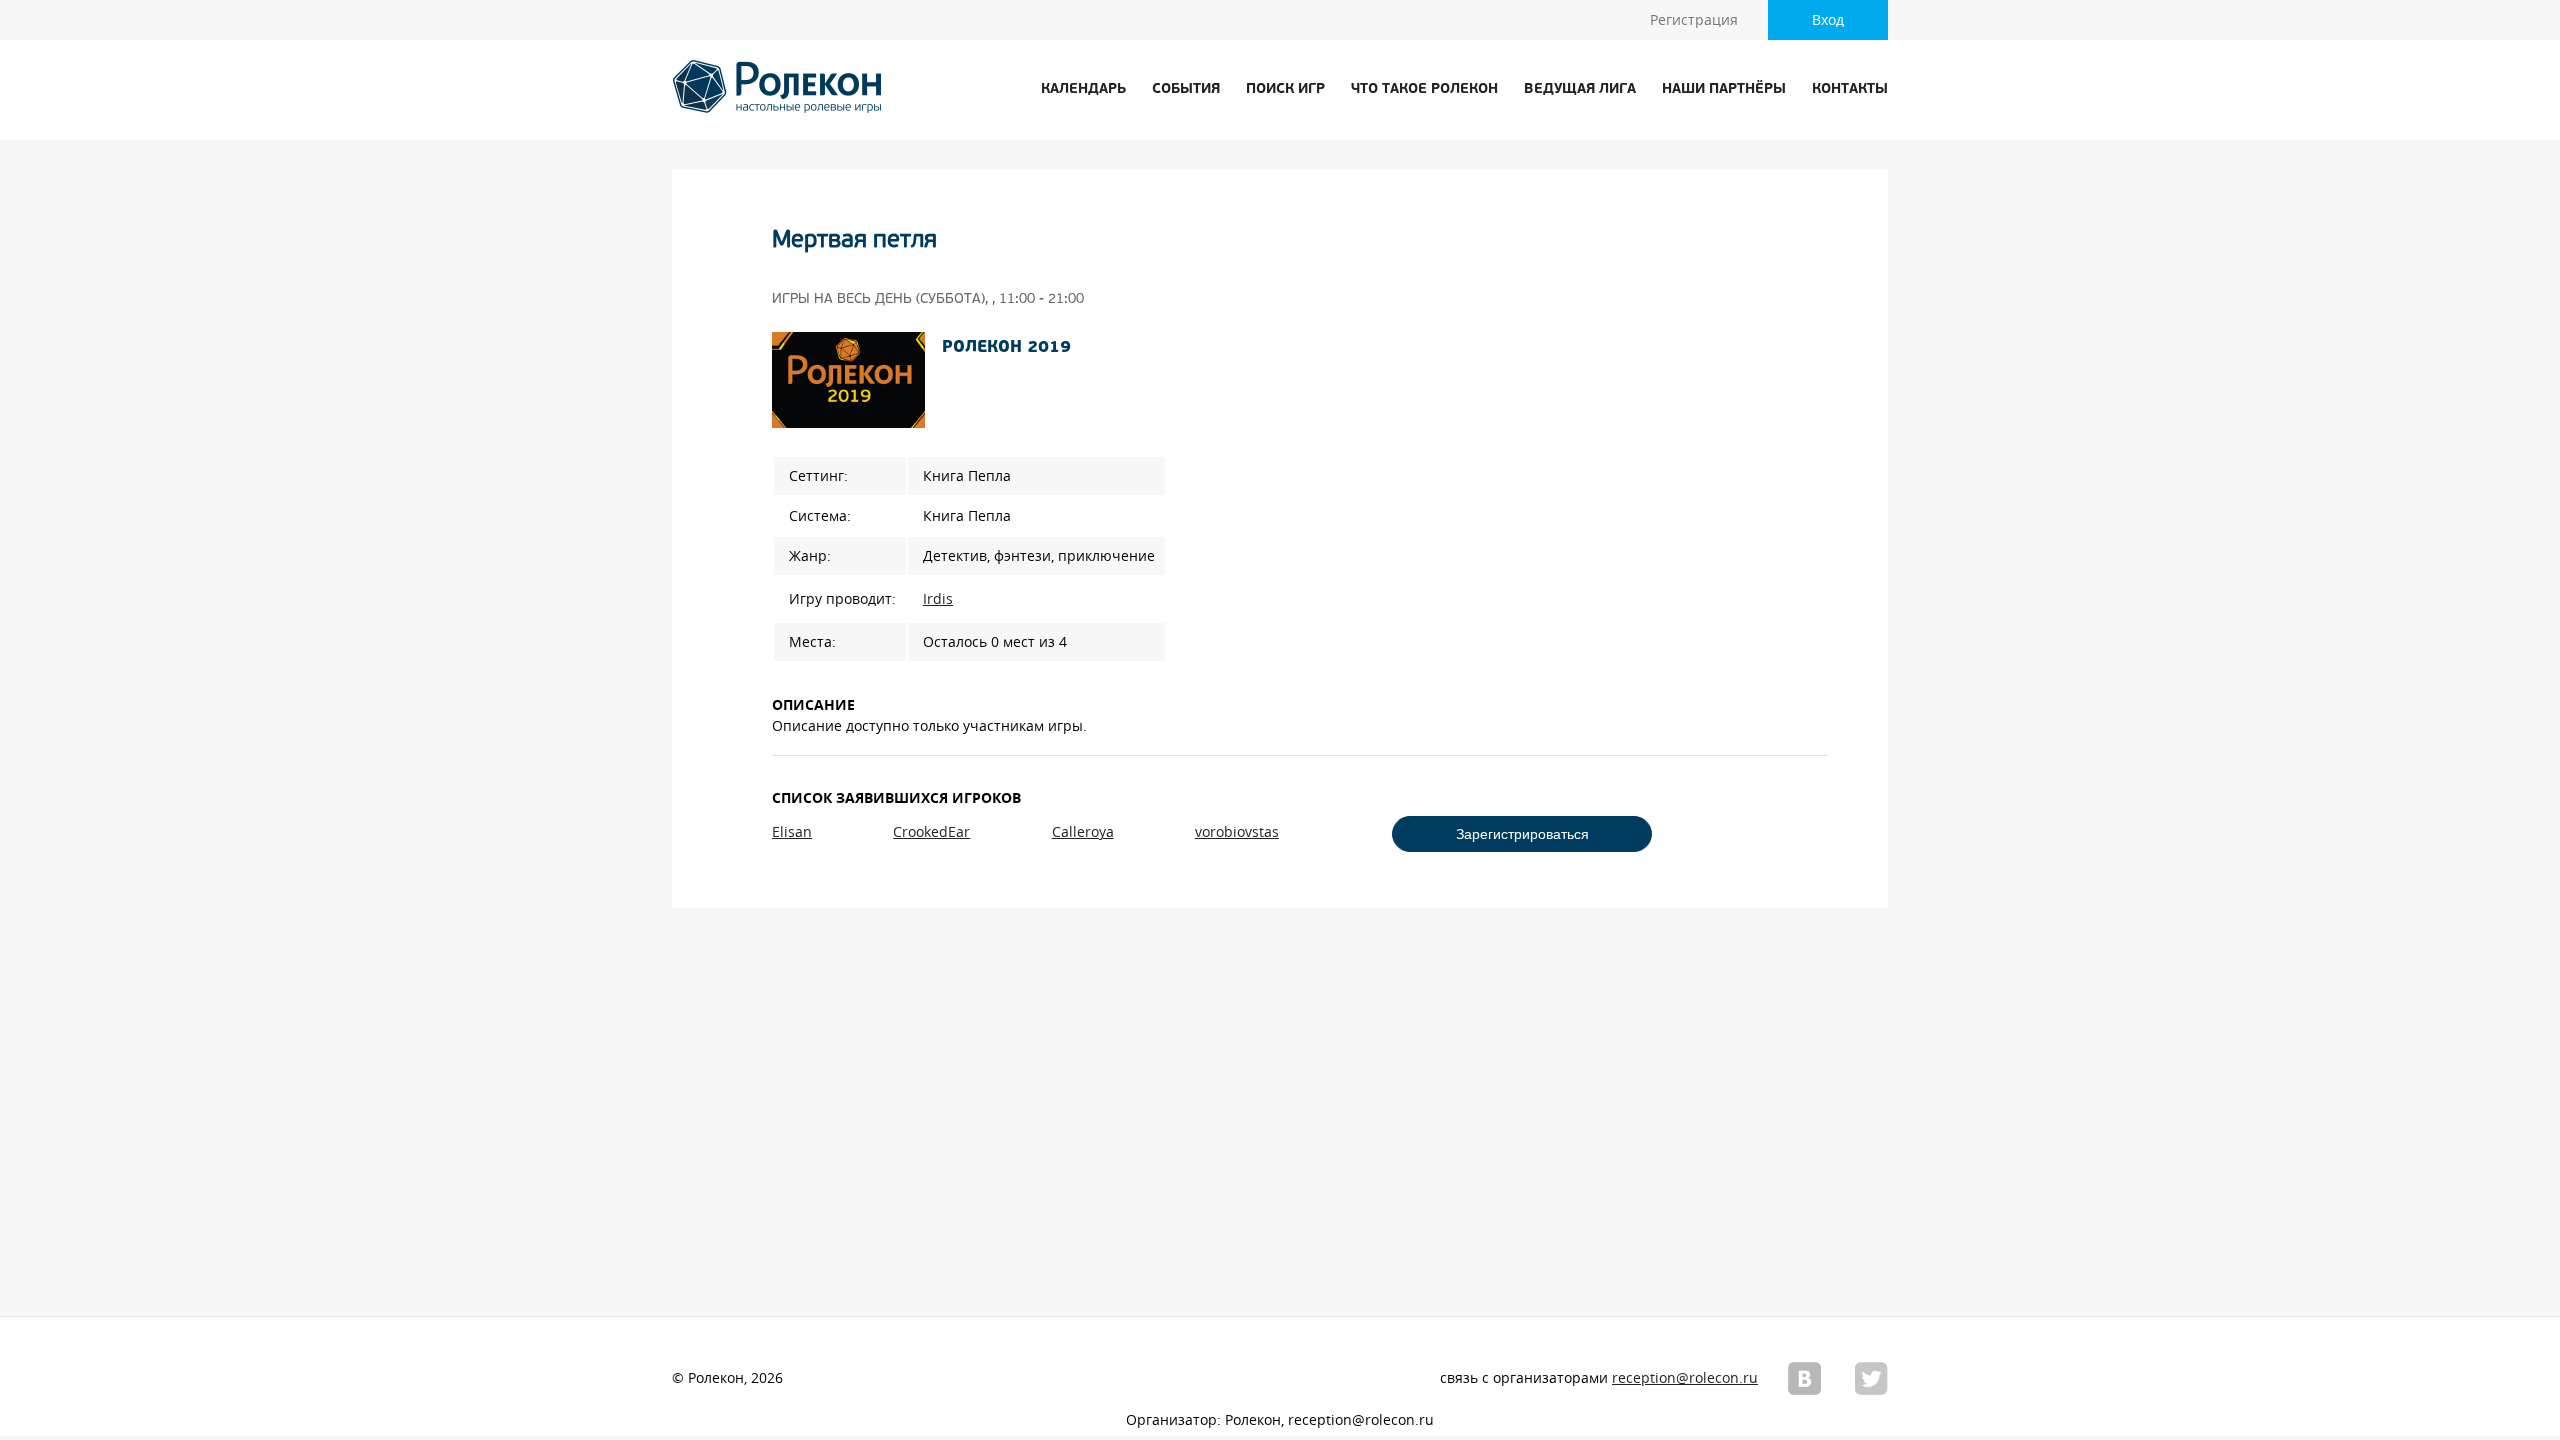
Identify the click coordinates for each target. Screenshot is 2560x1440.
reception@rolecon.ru (1685, 1378)
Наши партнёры (1724, 89)
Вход (1828, 20)
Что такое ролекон (1424, 89)
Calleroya (1083, 832)
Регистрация (1694, 20)
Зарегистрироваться (1522, 834)
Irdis (938, 599)
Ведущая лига (1580, 89)
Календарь (1083, 89)
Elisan (792, 832)
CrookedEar (931, 832)
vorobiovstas (1237, 832)
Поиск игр (1285, 89)
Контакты (1850, 89)
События (1186, 89)
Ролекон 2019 (1006, 348)
